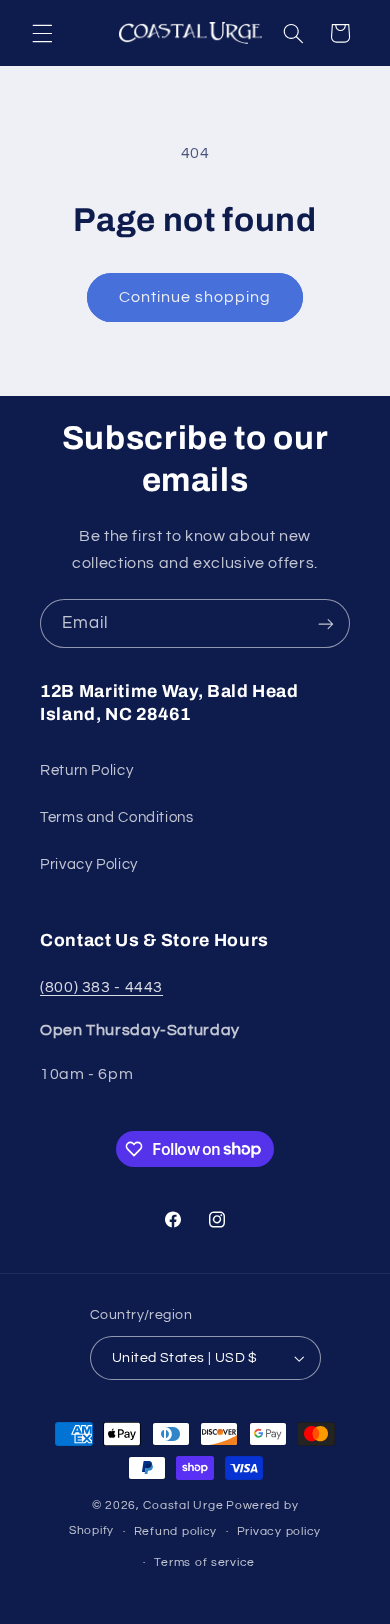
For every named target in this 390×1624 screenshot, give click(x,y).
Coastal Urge (183, 1505)
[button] (42, 33)
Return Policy (86, 770)
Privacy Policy (89, 864)
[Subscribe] (326, 623)
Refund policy (176, 1531)
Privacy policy (279, 1531)
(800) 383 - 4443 (101, 987)
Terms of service (204, 1562)
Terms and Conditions (117, 817)
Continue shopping (195, 297)
